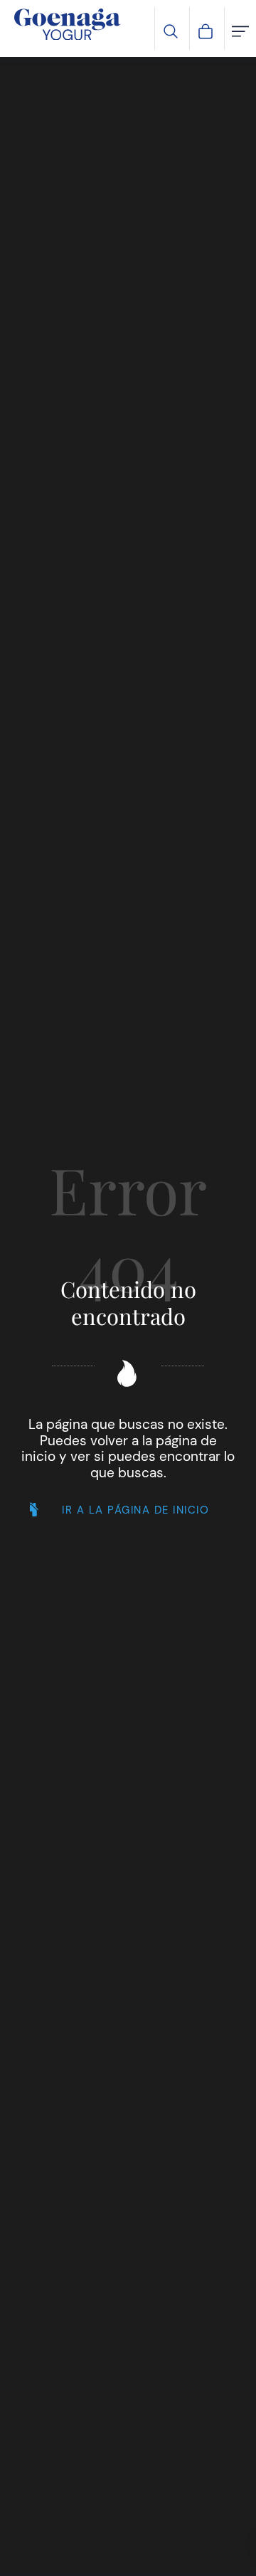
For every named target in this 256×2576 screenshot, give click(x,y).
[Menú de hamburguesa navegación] (240, 30)
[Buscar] (171, 30)
